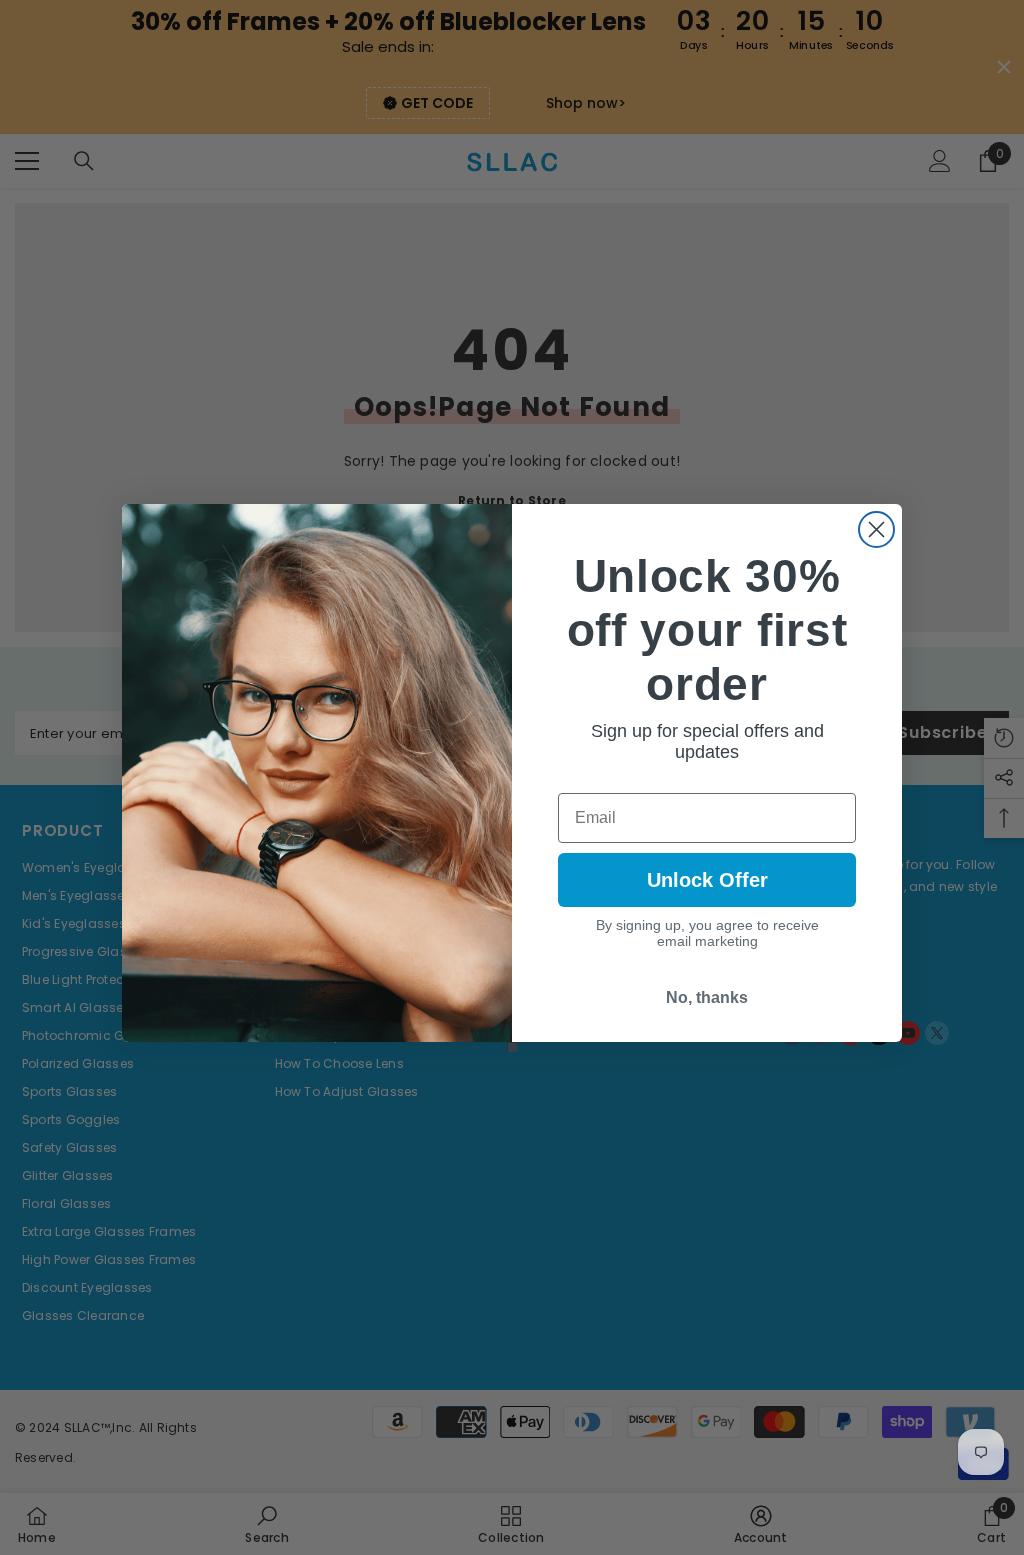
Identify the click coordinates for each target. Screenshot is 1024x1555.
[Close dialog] (876, 529)
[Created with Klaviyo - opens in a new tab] (512, 1047)
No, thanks (707, 997)
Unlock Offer (707, 880)
